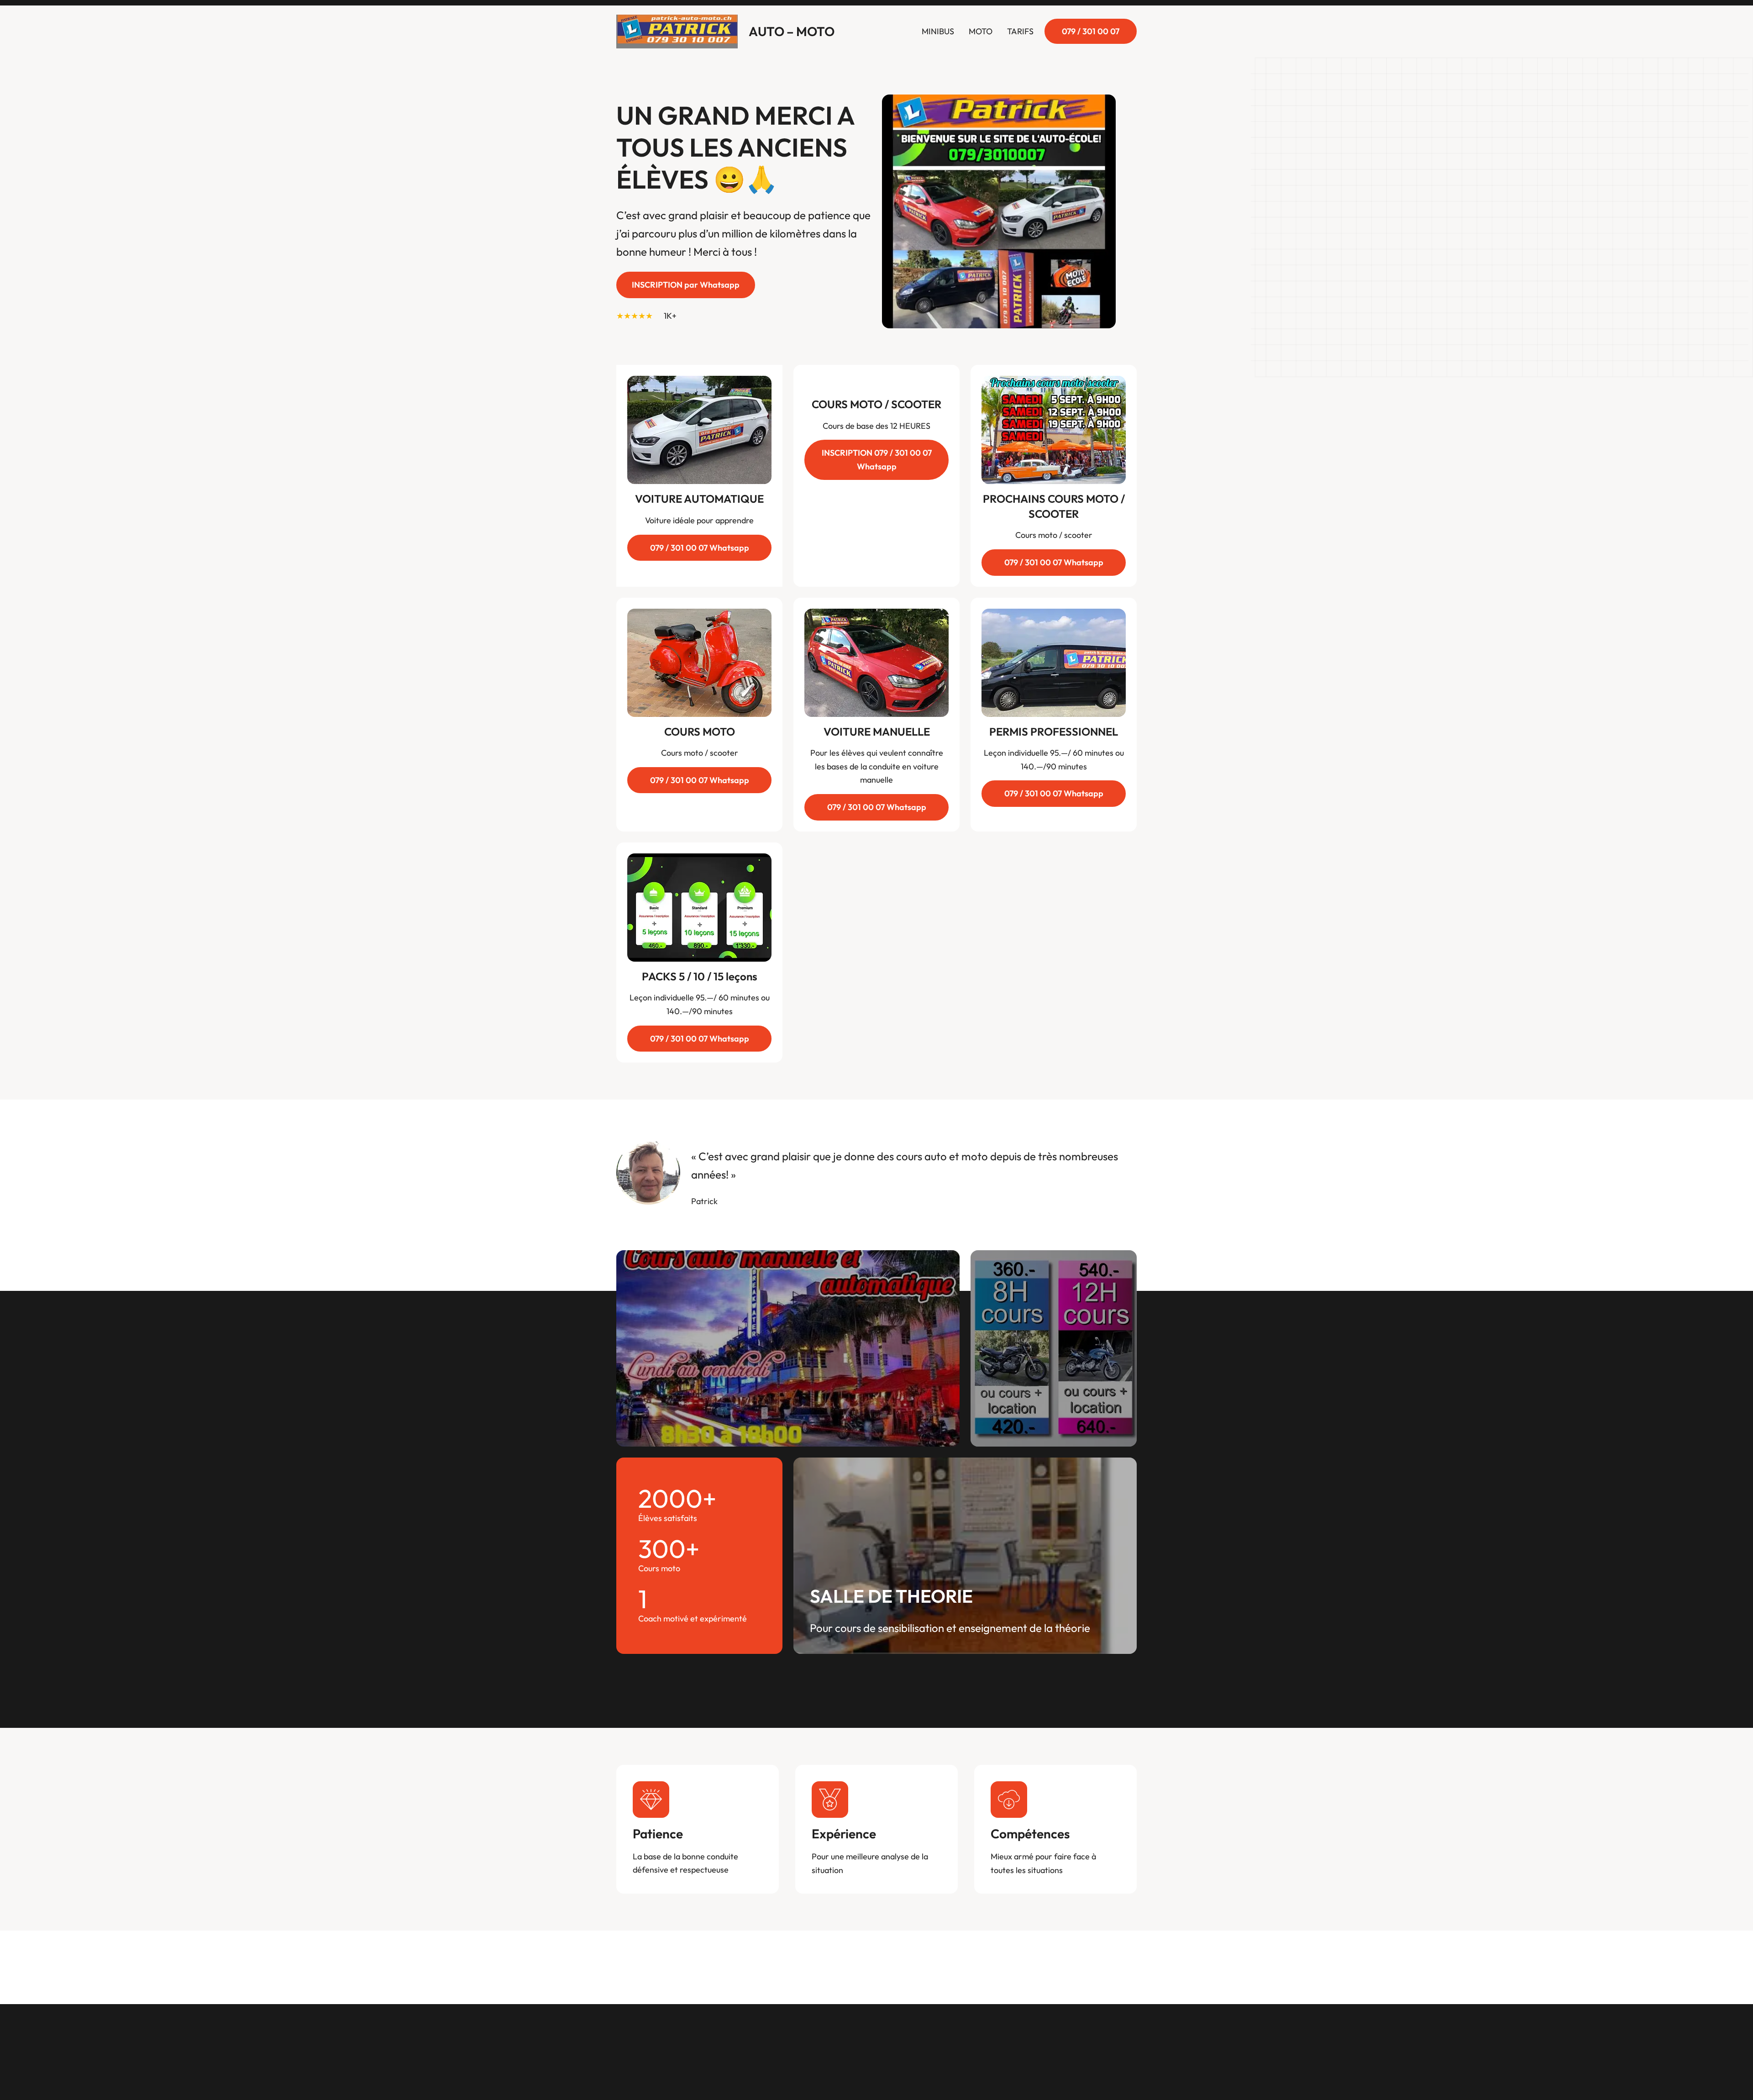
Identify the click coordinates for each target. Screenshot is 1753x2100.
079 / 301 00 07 (1091, 31)
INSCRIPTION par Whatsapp (686, 285)
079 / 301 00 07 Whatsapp (700, 548)
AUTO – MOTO (792, 31)
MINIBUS (938, 31)
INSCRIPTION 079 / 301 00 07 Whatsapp (877, 460)
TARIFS (1020, 31)
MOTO (981, 31)
